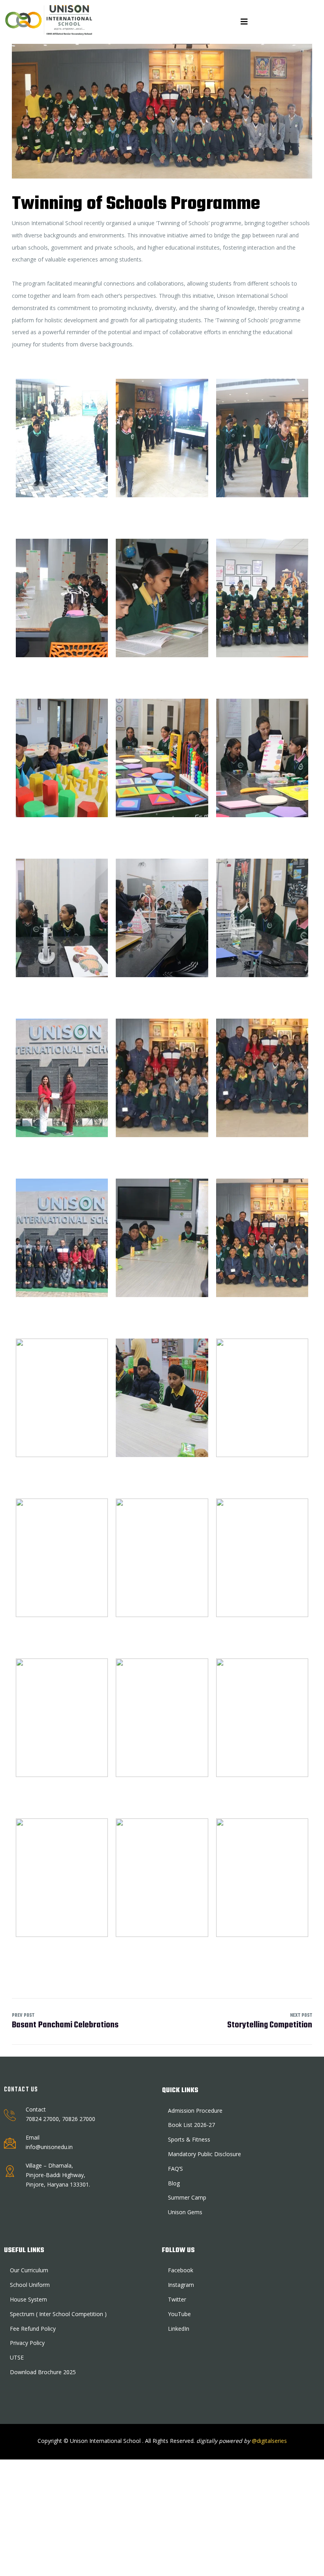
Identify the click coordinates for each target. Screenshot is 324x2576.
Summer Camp (187, 2197)
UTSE (17, 2357)
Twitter (177, 2299)
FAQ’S (175, 2169)
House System (28, 2299)
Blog (174, 2183)
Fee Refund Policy (33, 2329)
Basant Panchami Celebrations (65, 2022)
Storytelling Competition (270, 2022)
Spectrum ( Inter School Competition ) (58, 2314)
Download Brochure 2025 (43, 2372)
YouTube (179, 2314)
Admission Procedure (195, 2111)
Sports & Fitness (189, 2139)
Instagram (181, 2285)
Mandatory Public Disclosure (204, 2154)
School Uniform (30, 2285)
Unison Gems (185, 2212)
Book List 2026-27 (191, 2125)
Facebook (181, 2270)
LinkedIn (179, 2329)
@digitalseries (268, 2441)
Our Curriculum (29, 2270)
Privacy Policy (27, 2343)
